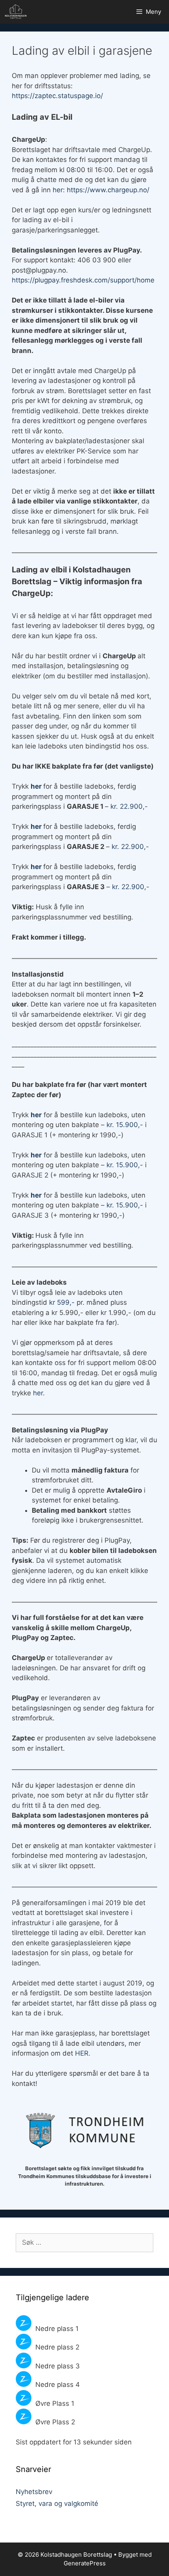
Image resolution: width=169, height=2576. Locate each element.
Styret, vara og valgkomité (57, 2504)
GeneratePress (85, 2563)
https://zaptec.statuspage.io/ (57, 96)
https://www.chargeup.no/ (108, 190)
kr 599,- (63, 1302)
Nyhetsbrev (34, 2492)
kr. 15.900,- (125, 1125)
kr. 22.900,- (129, 806)
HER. (83, 2053)
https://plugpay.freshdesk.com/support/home (83, 280)
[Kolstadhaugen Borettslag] (18, 12)
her (58, 190)
